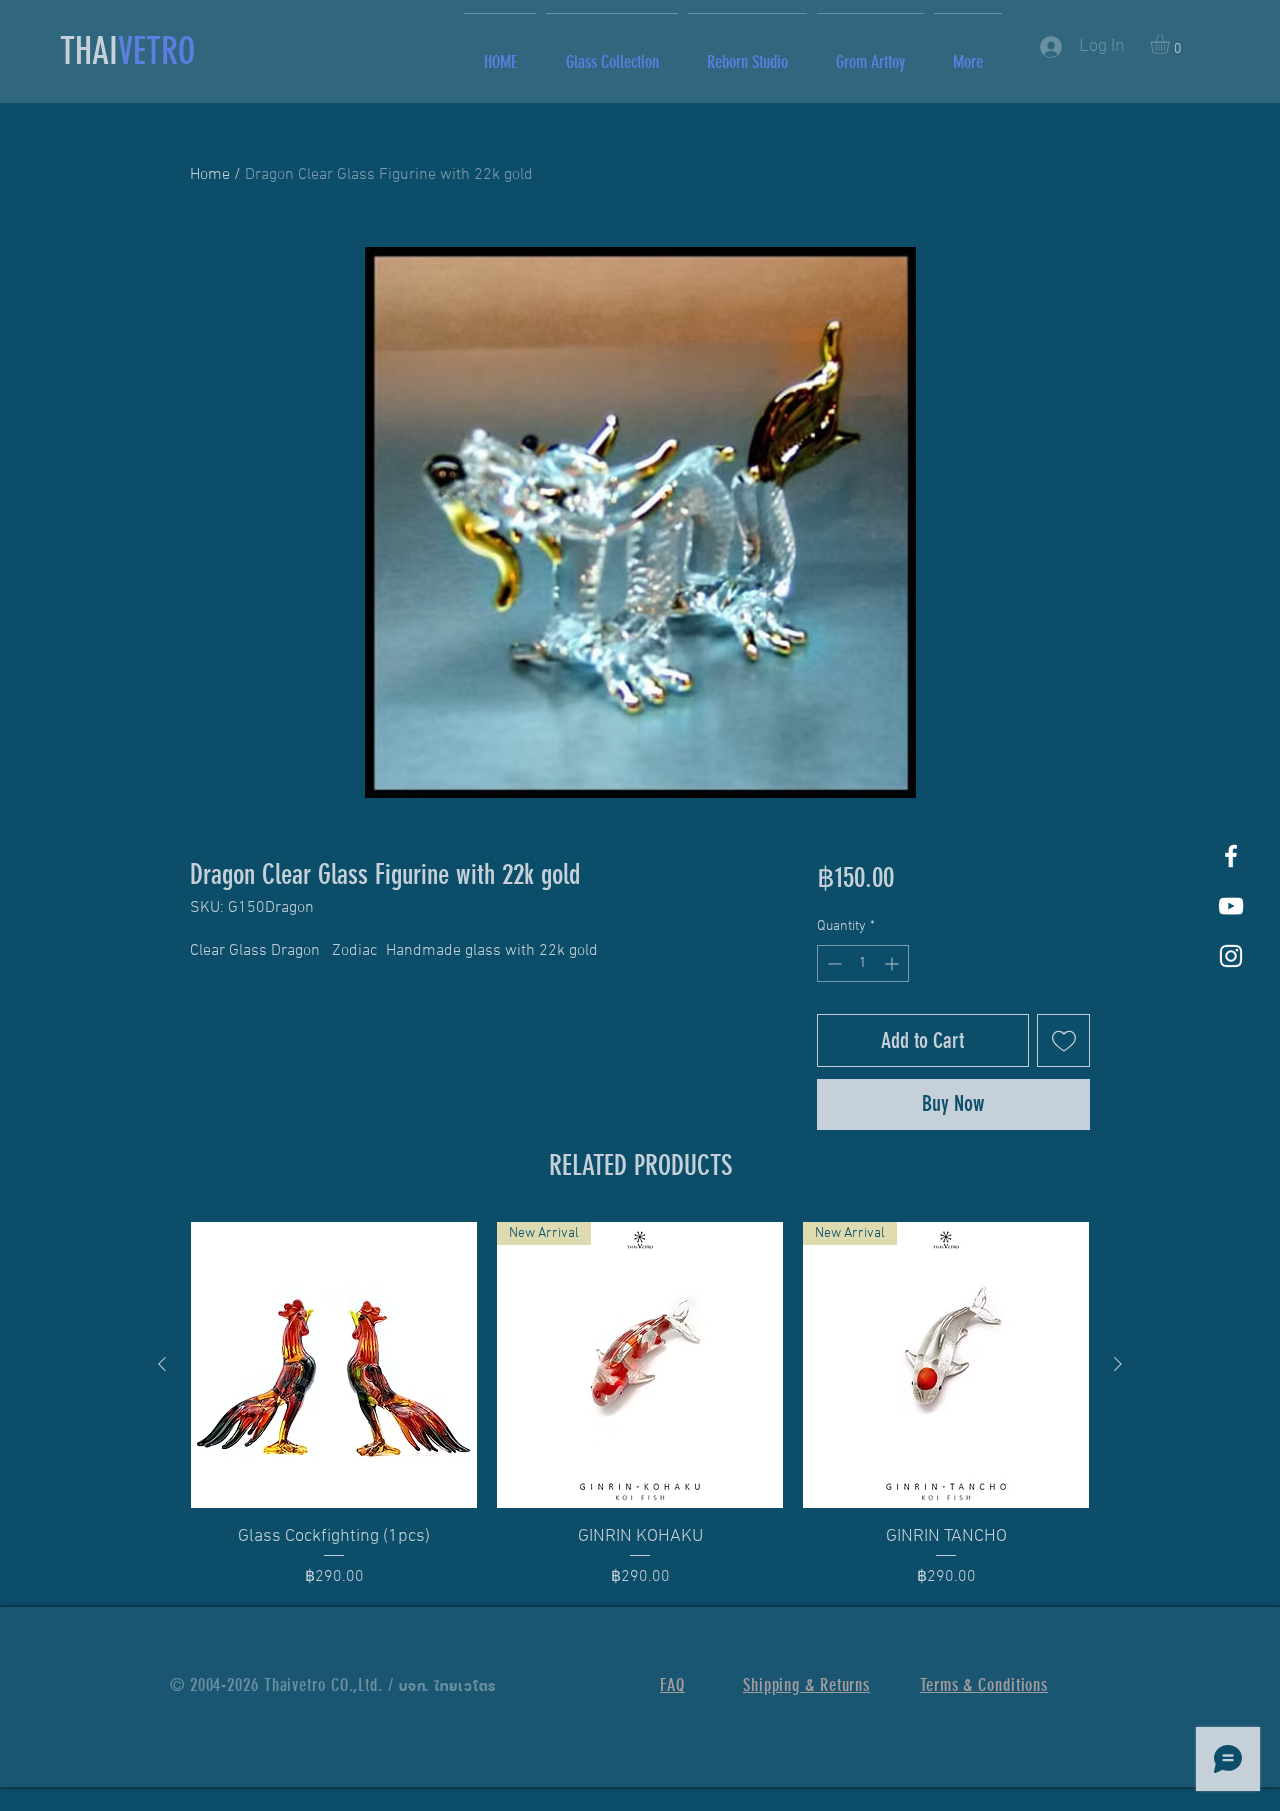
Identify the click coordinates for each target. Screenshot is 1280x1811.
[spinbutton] (863, 963)
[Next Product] (1118, 1364)
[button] (1171, 44)
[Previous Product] (162, 1364)
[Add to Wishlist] (1063, 1040)
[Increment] (893, 963)
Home (210, 175)
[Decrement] (832, 963)
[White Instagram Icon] (1231, 956)
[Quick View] (334, 1365)
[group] (640, 1405)
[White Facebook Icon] (1231, 856)
